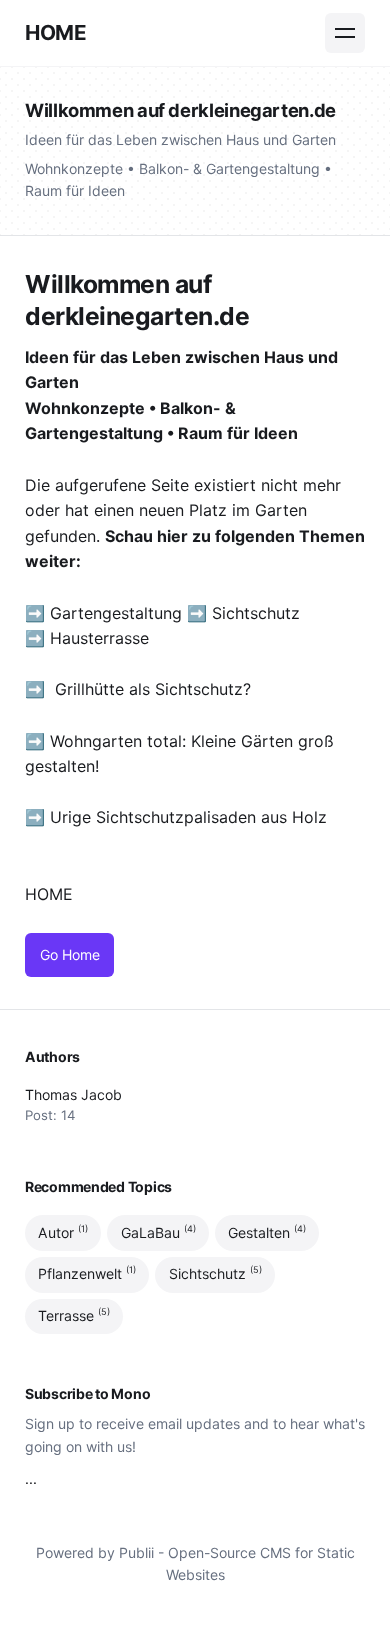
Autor (63, 1232)
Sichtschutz (256, 613)
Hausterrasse (102, 638)
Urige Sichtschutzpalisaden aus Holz (188, 817)
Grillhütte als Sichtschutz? (153, 689)
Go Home (70, 954)
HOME (55, 32)
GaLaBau (158, 1232)
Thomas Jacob (73, 1094)
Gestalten (267, 1232)
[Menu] (345, 33)
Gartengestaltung (116, 613)
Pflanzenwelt (87, 1274)
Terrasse (74, 1315)
